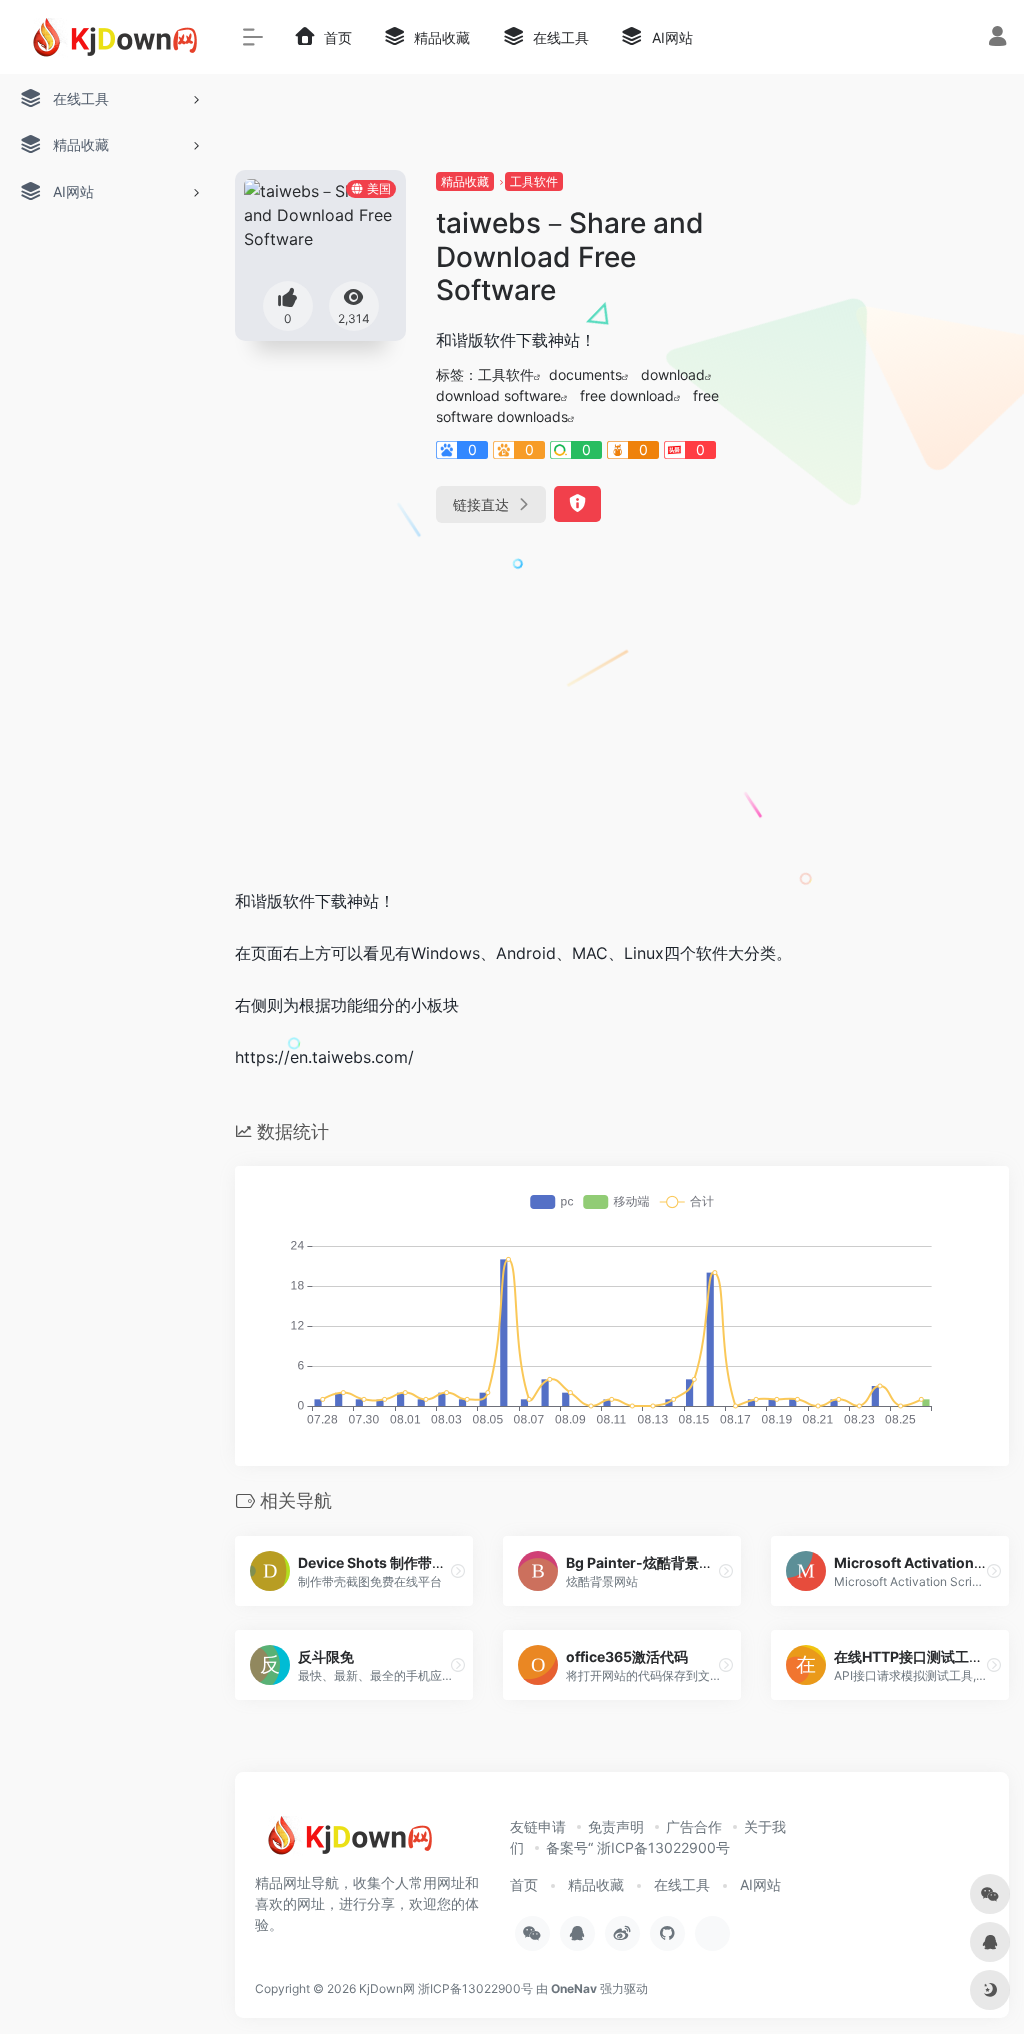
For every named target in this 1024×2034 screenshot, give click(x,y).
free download (627, 395)
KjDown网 (387, 1988)
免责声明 (616, 1826)
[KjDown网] (345, 1842)
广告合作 (694, 1826)
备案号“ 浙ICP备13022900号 (638, 1847)
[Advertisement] (622, 721)
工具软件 (534, 181)
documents (585, 374)
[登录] (997, 38)
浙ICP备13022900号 (475, 1988)
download (673, 374)
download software (498, 395)
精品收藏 (465, 181)
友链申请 (538, 1826)
